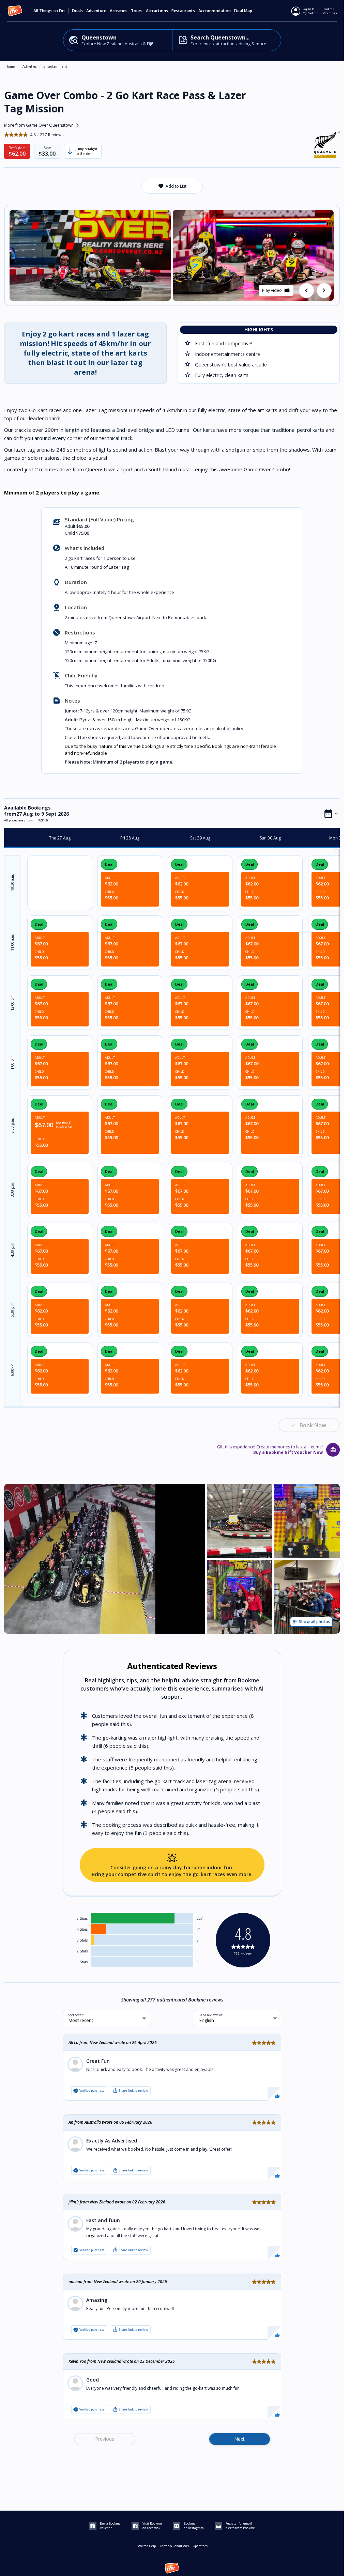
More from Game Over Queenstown (43, 125)
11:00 (12, 942)
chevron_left (306, 290)
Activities (29, 66)
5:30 (12, 1309)
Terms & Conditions (174, 2546)
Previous (105, 2439)
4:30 (12, 1249)
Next (239, 2439)
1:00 (12, 1062)
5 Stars (82, 1918)
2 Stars (82, 1951)
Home (10, 66)
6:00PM (12, 1370)
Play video (276, 290)
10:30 (12, 882)
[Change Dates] (331, 814)
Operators (200, 2546)
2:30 (12, 1126)
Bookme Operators (330, 11)
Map (248, 11)
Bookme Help (146, 2546)
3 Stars (82, 1940)
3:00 (12, 1189)
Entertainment (55, 66)
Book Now (313, 1425)
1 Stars (82, 1962)
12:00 (12, 1002)
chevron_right (324, 290)
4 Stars (82, 1929)
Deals (77, 11)
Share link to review (130, 2091)
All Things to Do (49, 11)
